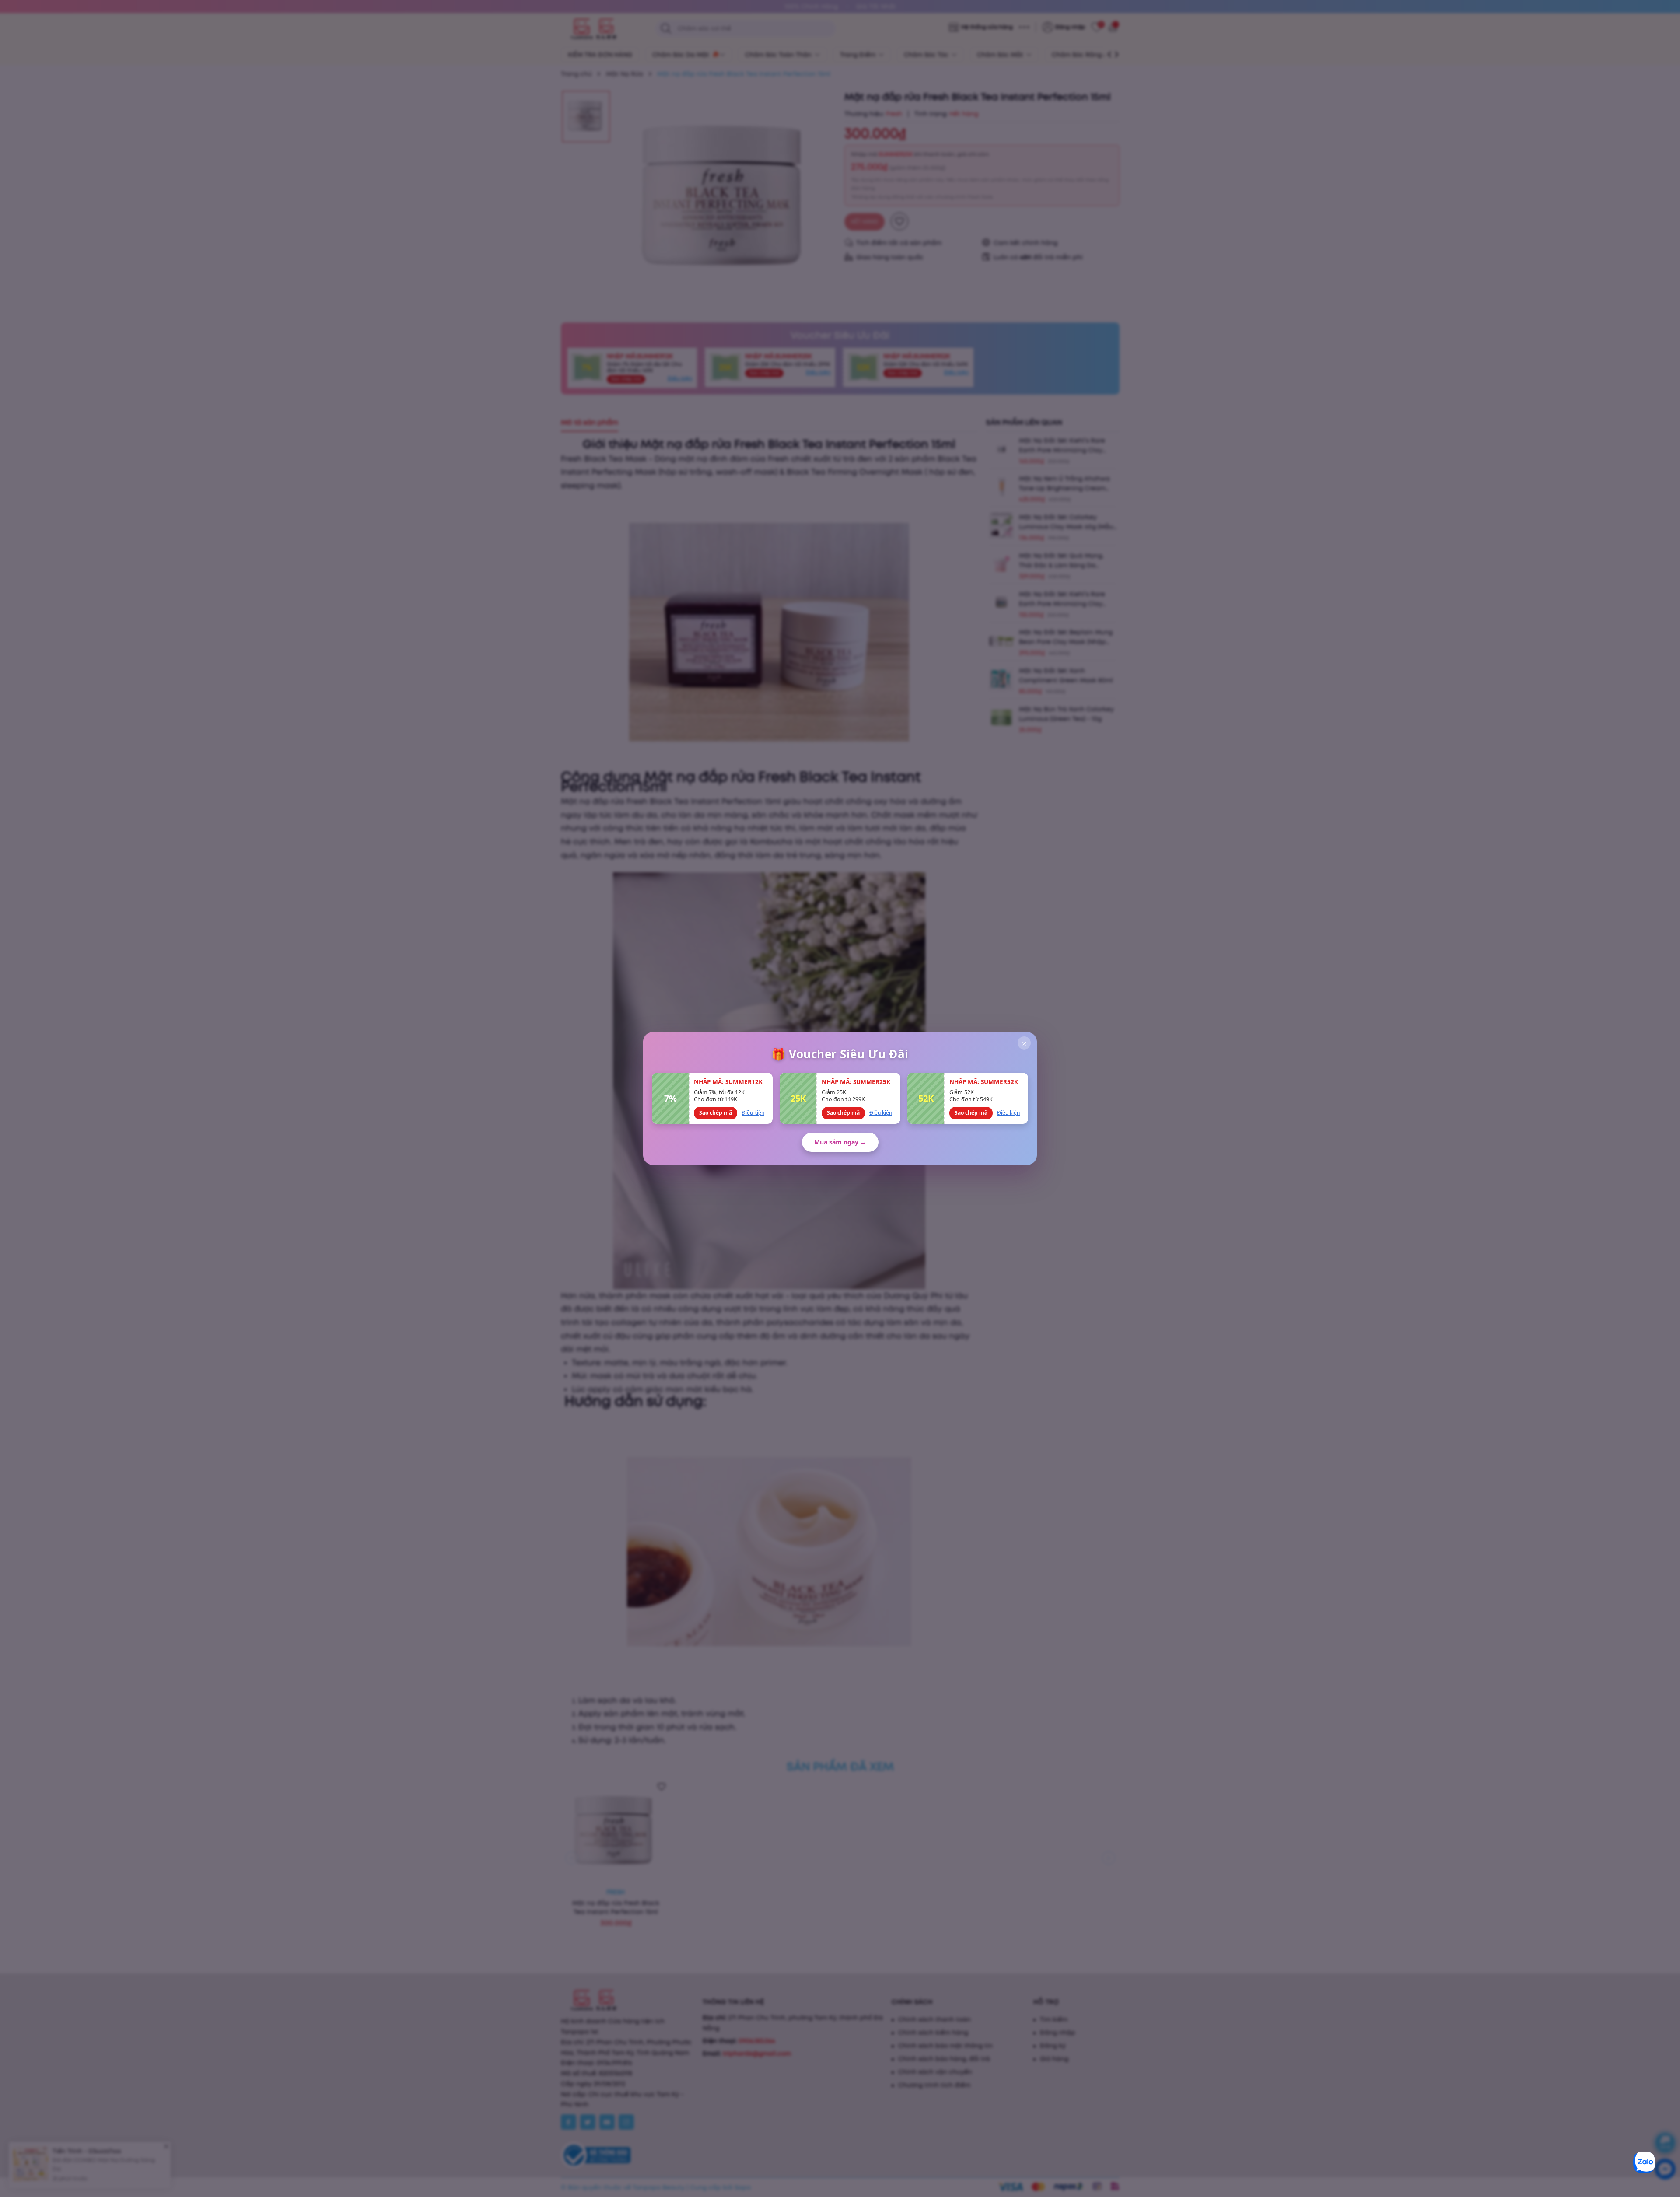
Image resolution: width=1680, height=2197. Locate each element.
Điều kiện (753, 1113)
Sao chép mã (716, 1113)
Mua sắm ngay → (840, 1142)
